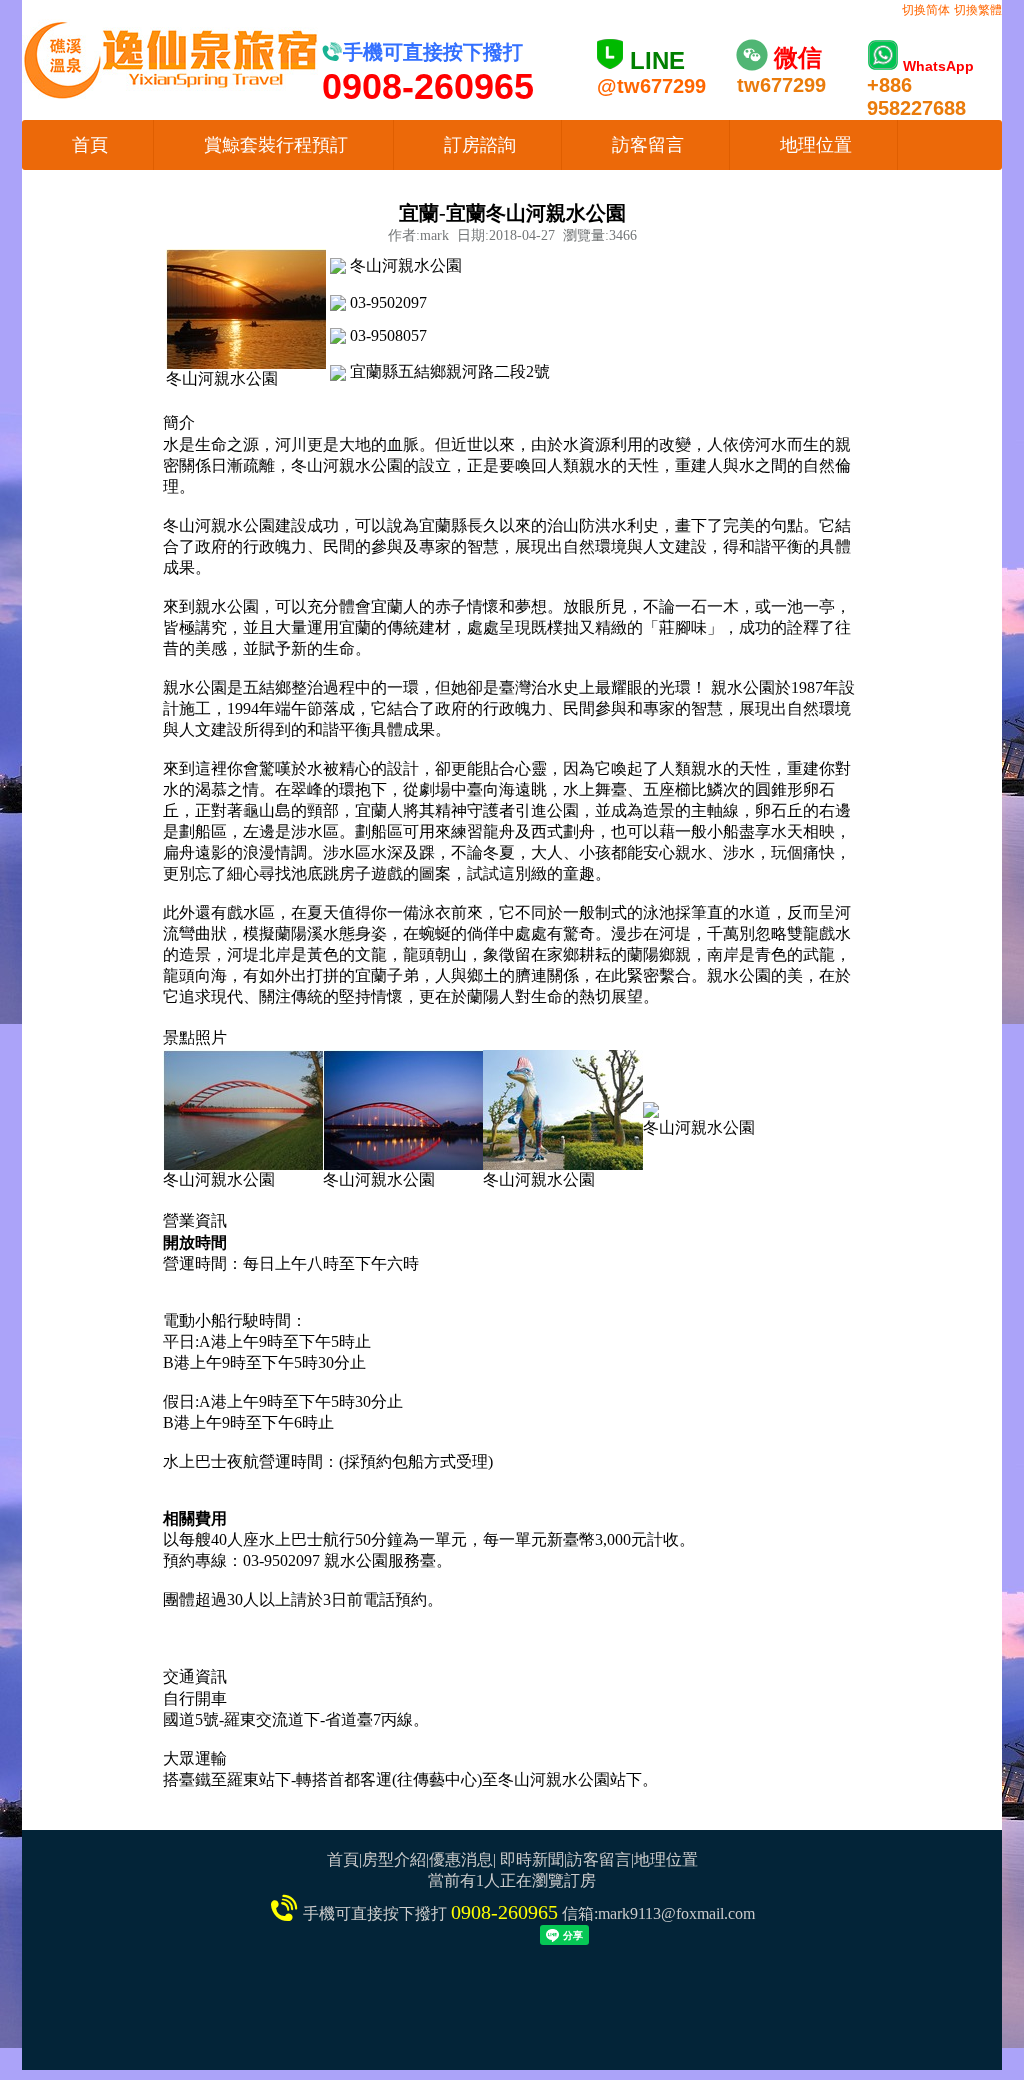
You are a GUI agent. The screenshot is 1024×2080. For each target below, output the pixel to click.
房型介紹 (394, 1859)
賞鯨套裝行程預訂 (276, 145)
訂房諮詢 (480, 145)
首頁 (90, 145)
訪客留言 (648, 145)
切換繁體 (978, 10)
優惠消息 (461, 1859)
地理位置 (816, 145)
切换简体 (926, 10)
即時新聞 (532, 1859)
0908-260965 (504, 1912)
